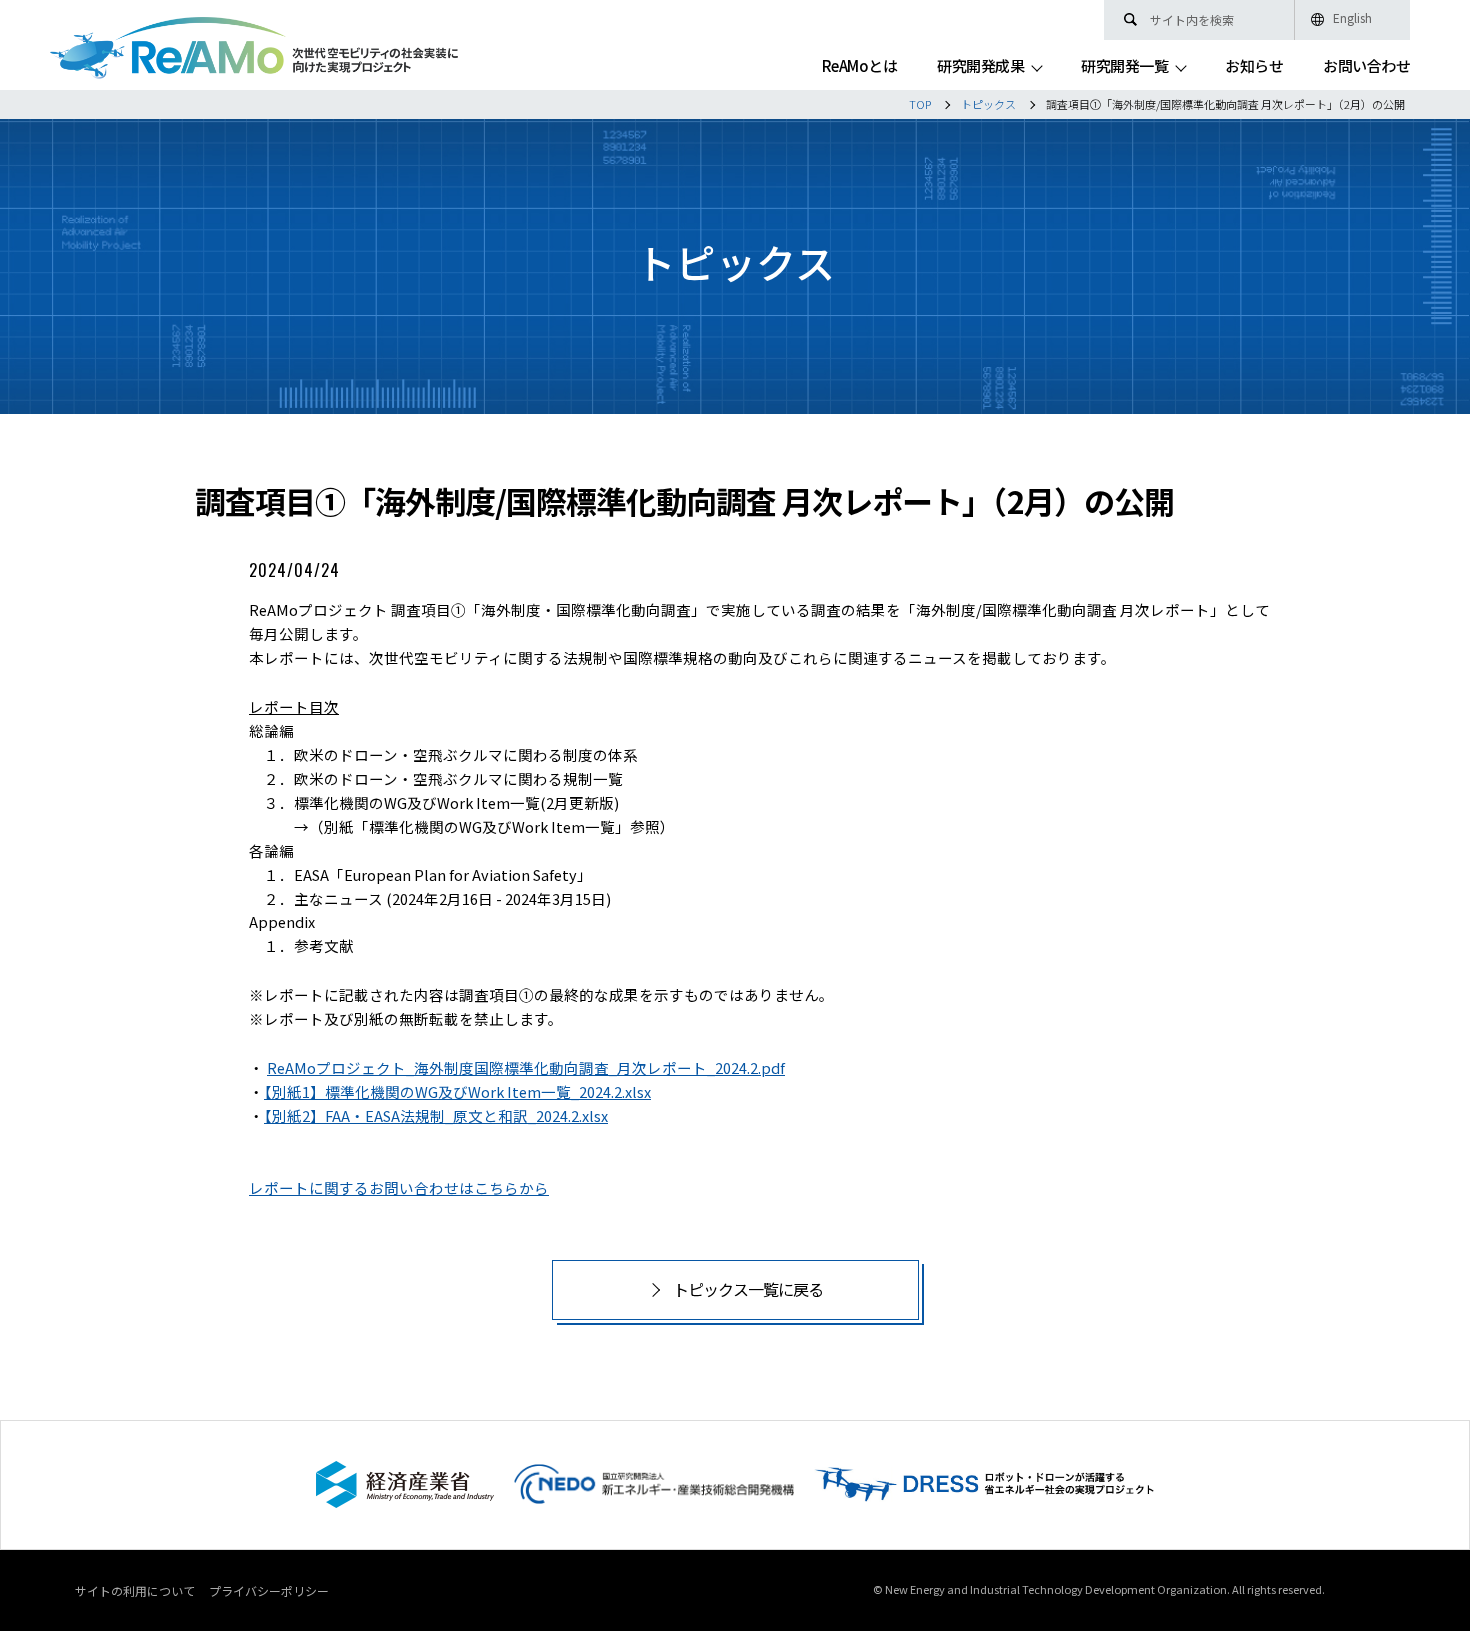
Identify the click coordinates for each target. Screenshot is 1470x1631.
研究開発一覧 (1124, 67)
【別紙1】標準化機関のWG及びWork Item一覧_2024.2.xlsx (457, 1091)
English (1352, 17)
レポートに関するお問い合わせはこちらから (399, 1187)
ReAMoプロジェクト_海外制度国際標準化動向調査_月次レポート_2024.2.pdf (526, 1067)
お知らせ (1254, 67)
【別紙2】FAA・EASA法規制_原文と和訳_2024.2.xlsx (436, 1115)
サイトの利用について (135, 1590)
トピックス (988, 104)
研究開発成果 (980, 67)
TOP (920, 104)
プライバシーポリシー (269, 1590)
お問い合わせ (1366, 67)
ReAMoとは (860, 67)
